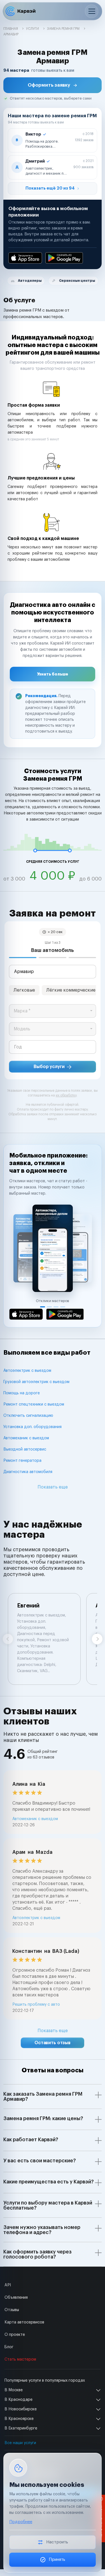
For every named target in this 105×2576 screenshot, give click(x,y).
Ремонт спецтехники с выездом (34, 1404)
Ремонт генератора (22, 1461)
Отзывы (12, 2310)
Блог (9, 2347)
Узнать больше (53, 674)
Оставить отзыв (53, 2043)
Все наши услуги (20, 2443)
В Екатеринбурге (21, 2428)
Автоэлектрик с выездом (27, 1371)
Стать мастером (20, 2359)
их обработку (66, 1095)
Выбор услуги (49, 1067)
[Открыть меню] (92, 11)
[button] (53, 85)
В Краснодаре (18, 2400)
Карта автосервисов (24, 2322)
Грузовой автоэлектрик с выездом (36, 1382)
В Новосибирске (21, 2409)
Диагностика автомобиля (28, 1472)
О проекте (15, 2335)
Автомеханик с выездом (26, 1438)
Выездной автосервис (25, 1449)
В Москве (14, 2390)
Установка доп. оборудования (32, 1427)
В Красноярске (19, 2419)
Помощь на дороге (22, 1393)
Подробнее (21, 2522)
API (8, 2285)
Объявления (16, 2298)
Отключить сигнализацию (28, 1416)
